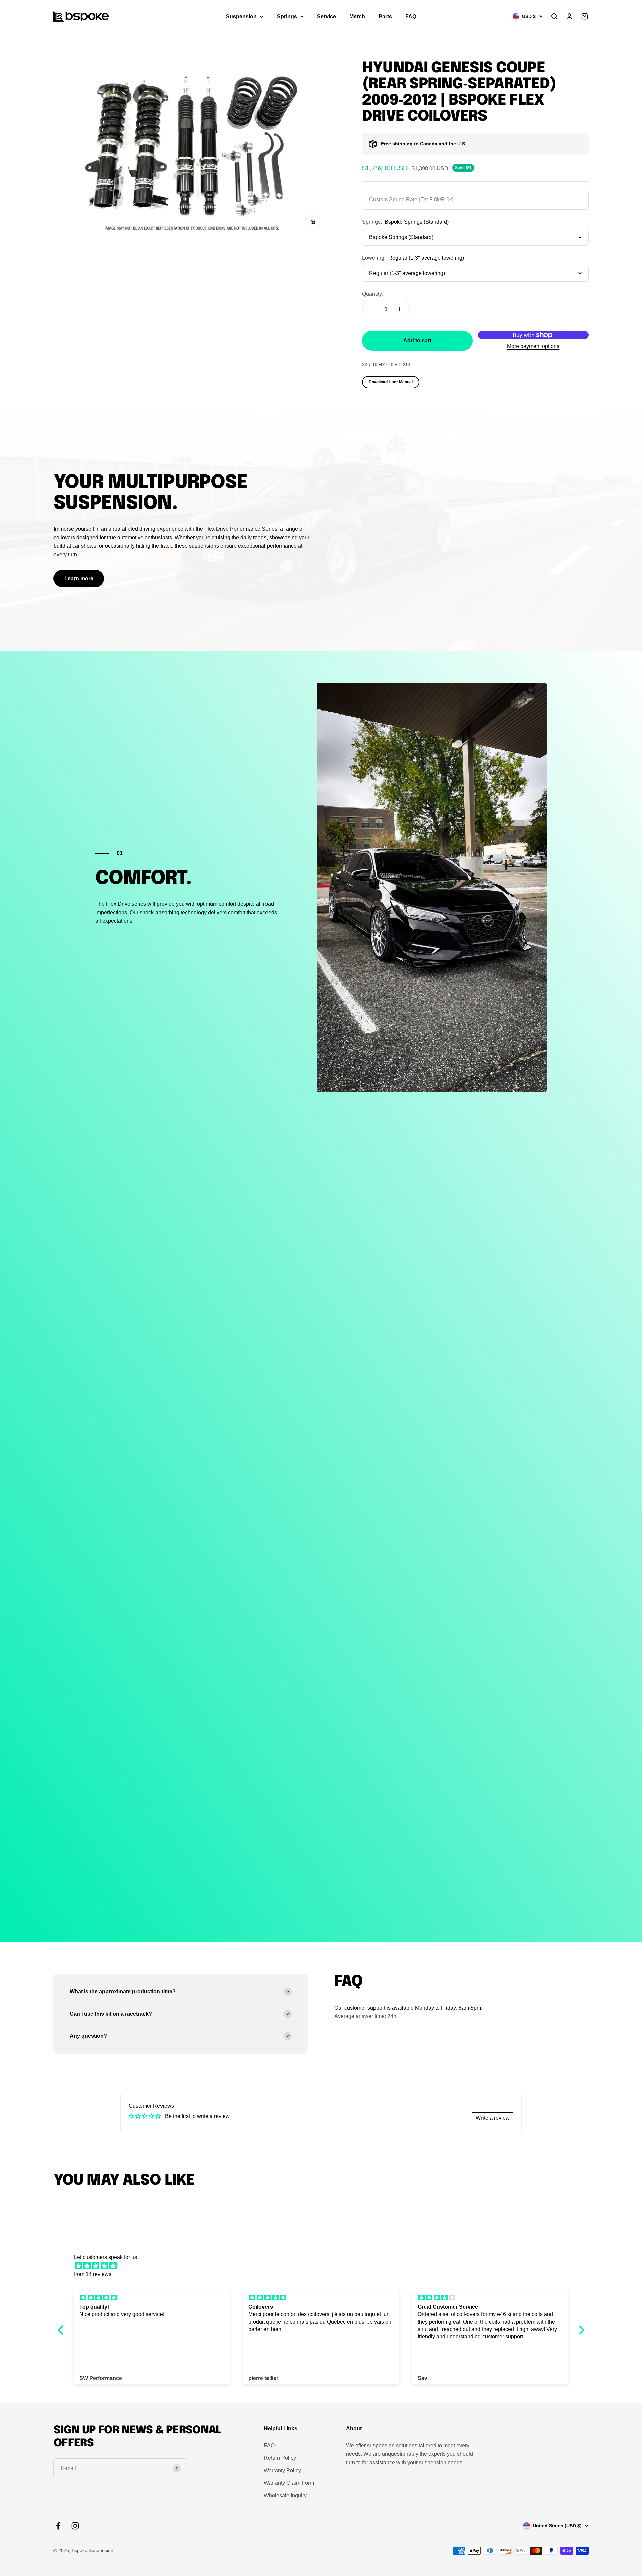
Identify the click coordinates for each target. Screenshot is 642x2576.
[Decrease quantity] (372, 309)
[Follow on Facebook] (58, 2526)
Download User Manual (391, 382)
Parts (385, 17)
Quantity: (373, 294)
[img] (325, 2266)
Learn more (79, 579)
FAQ (411, 17)
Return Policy (280, 2458)
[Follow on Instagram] (75, 2526)
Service (327, 17)
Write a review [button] (493, 2118)
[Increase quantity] (400, 309)
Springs (287, 17)
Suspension (241, 17)
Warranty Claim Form (289, 2483)
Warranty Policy (282, 2470)
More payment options (533, 346)
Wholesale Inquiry (285, 2496)
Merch (357, 17)
